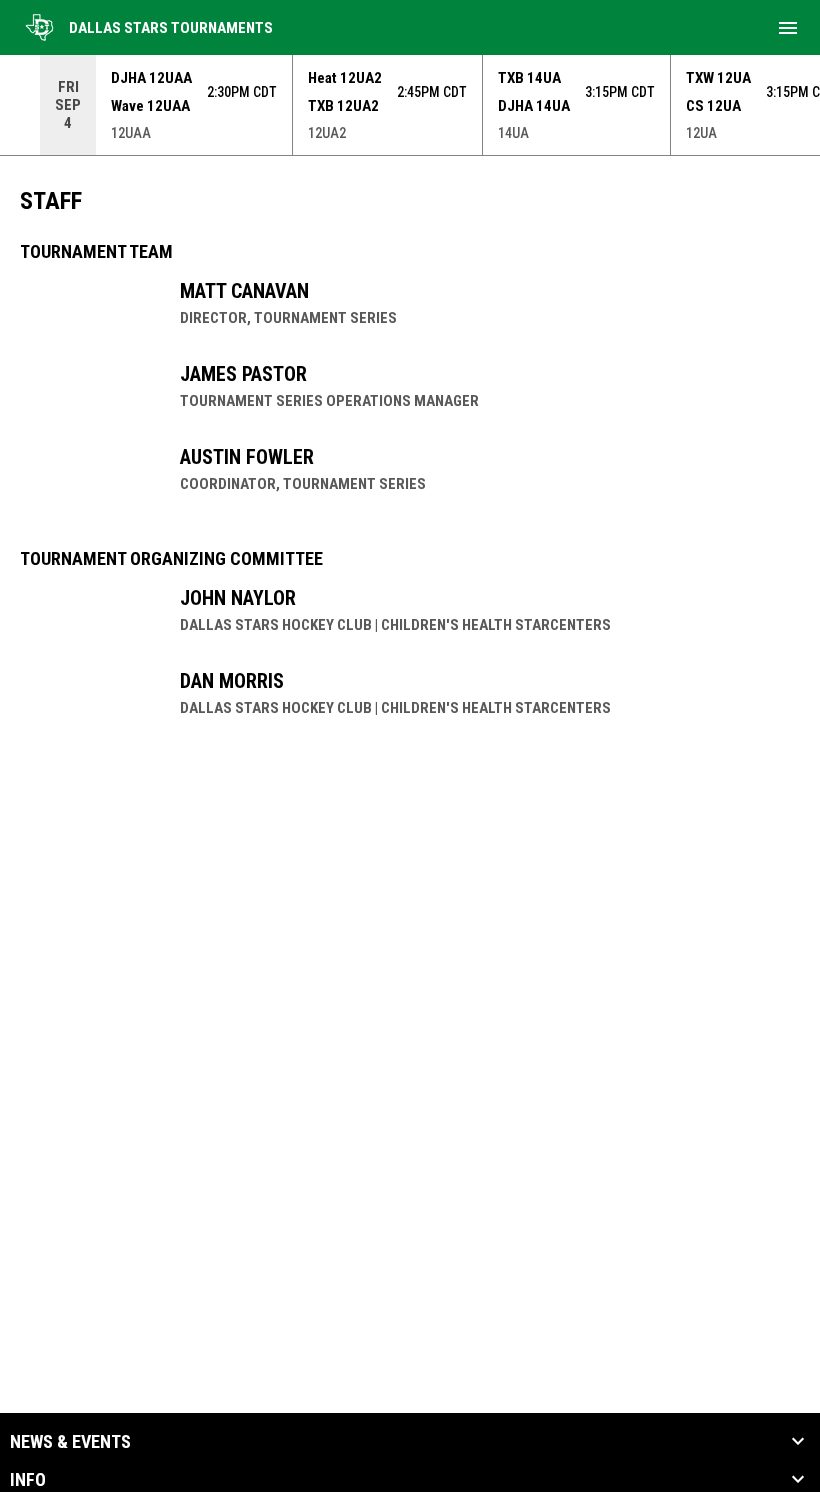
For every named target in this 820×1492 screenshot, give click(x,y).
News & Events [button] (70, 1442)
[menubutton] (788, 28)
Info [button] (28, 1480)
